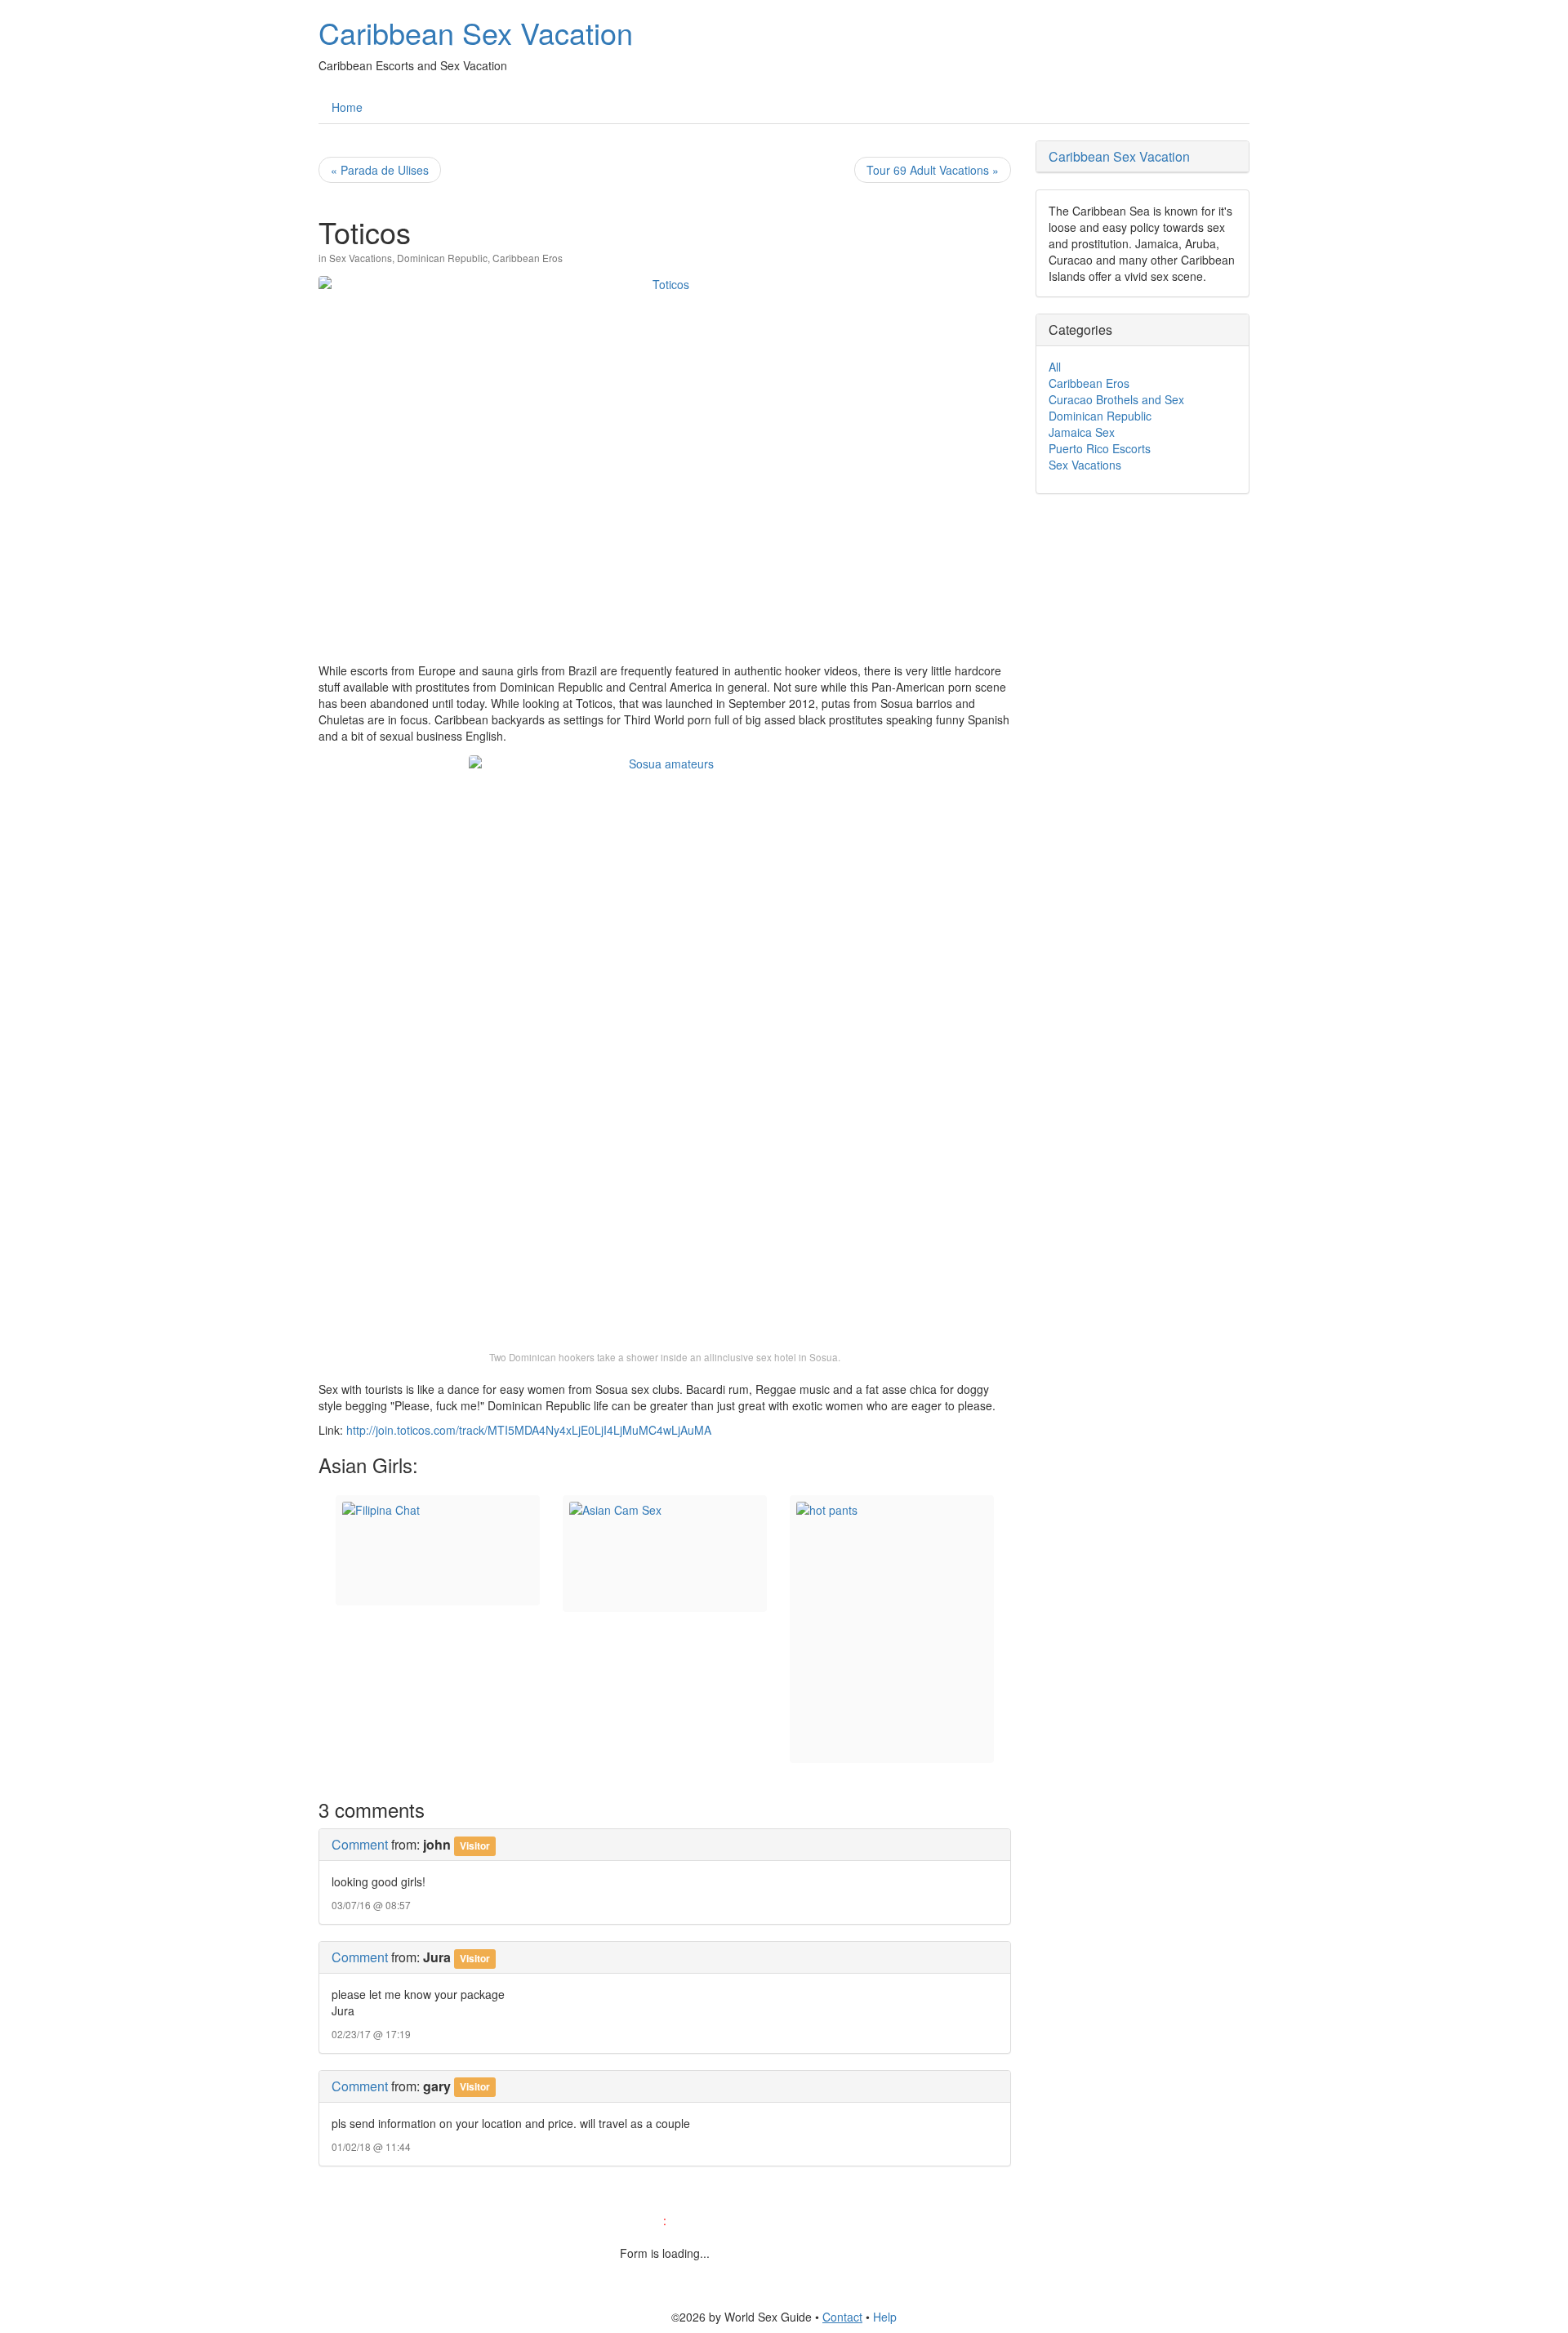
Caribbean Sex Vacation (476, 32)
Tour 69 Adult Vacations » (933, 170)
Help (885, 2317)
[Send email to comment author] (503, 2086)
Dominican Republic (442, 258)
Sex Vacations (361, 258)
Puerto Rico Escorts (1100, 448)
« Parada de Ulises (380, 170)
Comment (360, 1844)
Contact (842, 2317)
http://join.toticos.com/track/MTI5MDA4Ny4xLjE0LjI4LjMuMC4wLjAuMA (529, 1430)
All (1055, 367)
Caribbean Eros (528, 258)
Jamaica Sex (1082, 432)
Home (347, 107)
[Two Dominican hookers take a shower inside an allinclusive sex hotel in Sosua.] (665, 1047)
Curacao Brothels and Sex (1116, 399)
